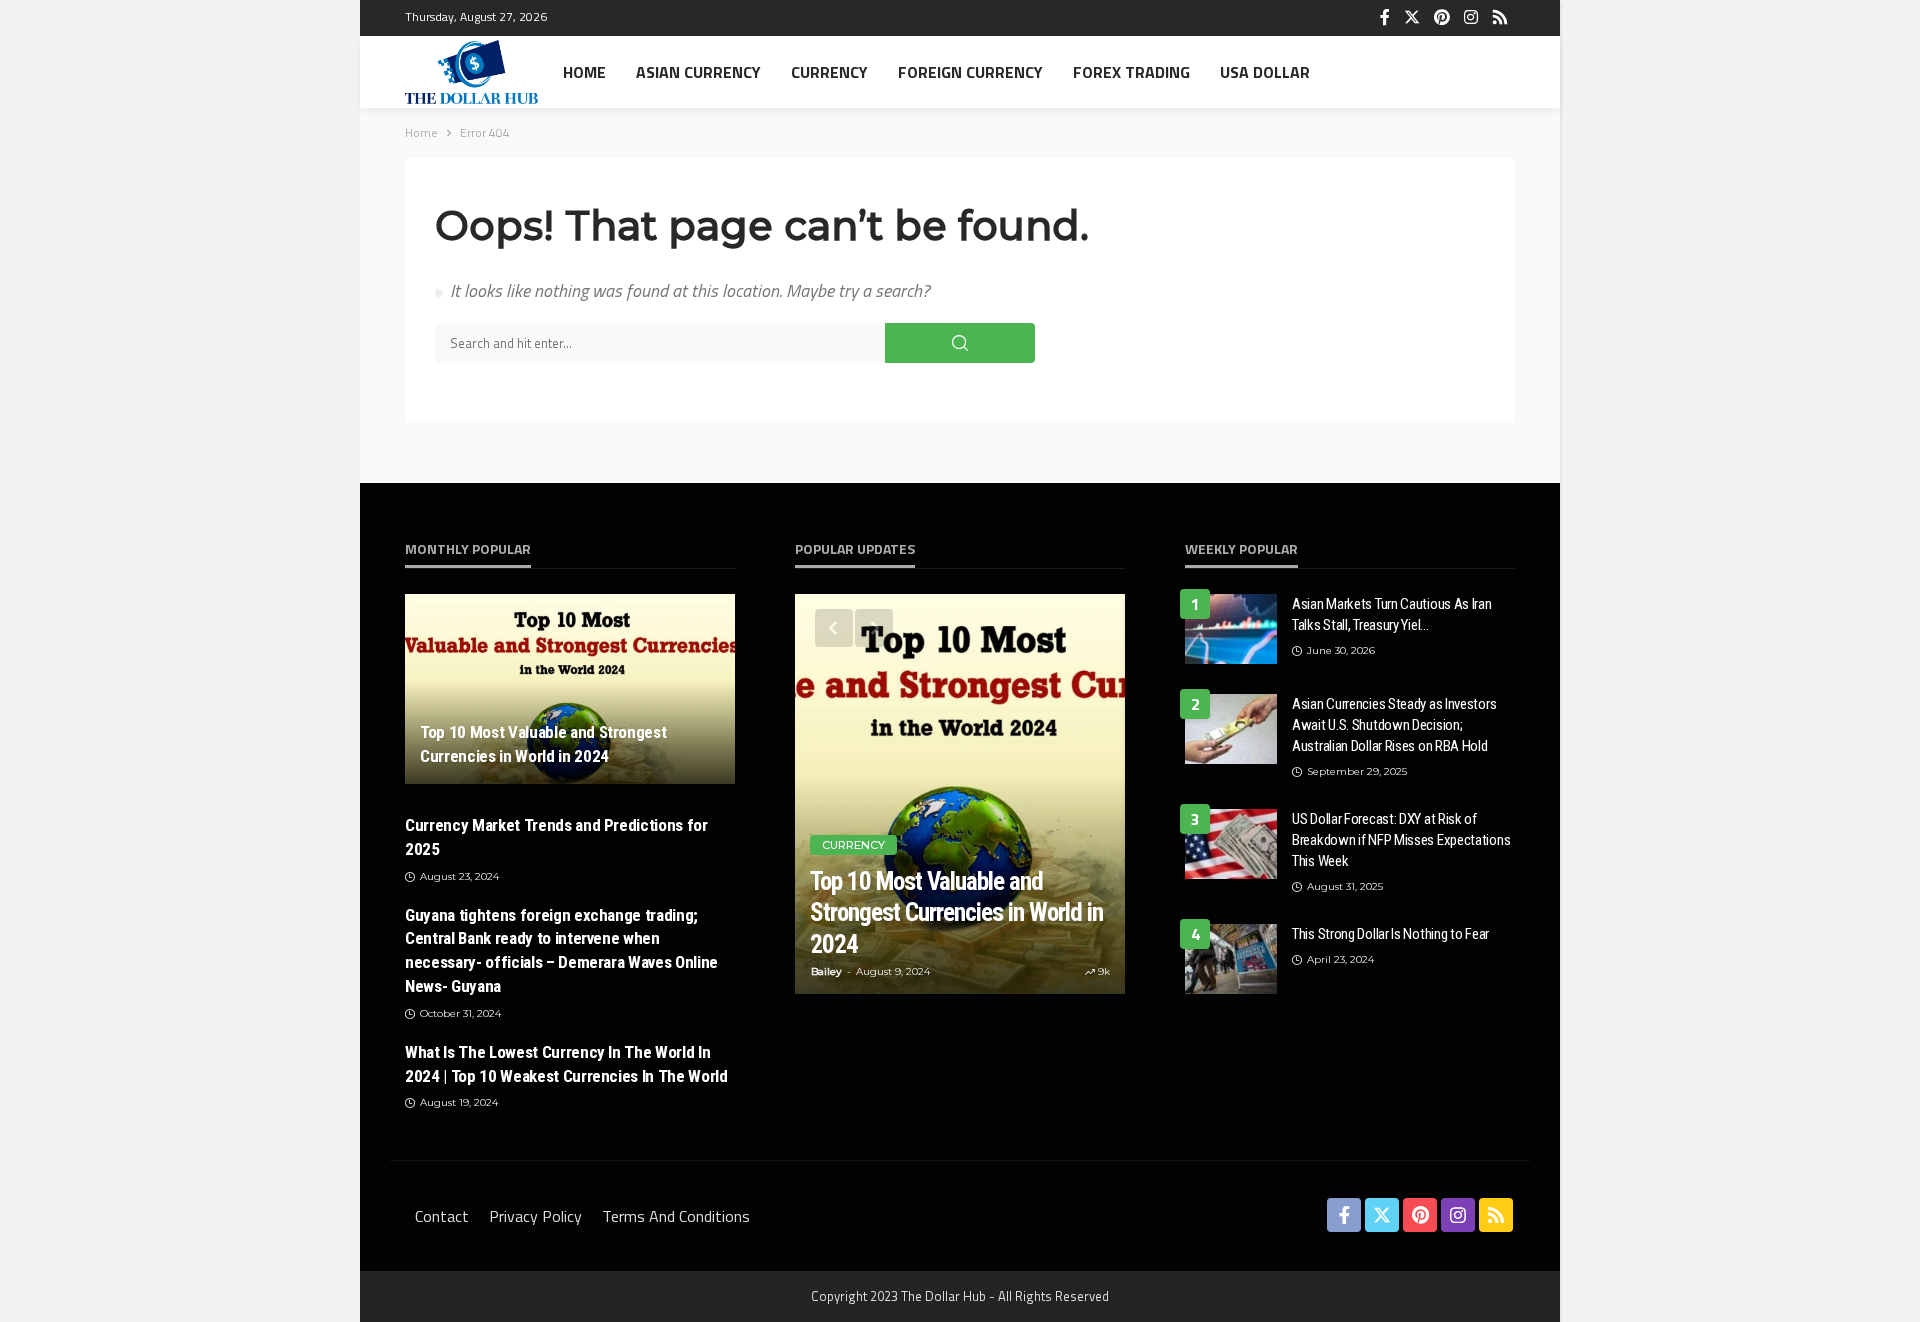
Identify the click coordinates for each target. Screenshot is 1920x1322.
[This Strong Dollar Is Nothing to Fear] (1231, 959)
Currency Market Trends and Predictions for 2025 (556, 837)
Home (584, 72)
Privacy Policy (535, 1216)
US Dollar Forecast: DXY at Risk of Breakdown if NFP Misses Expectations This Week (1401, 840)
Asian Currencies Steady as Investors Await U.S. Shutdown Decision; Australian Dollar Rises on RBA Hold (1394, 725)
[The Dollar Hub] (471, 72)
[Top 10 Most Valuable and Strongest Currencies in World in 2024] (570, 689)
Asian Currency (698, 72)
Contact (442, 1216)
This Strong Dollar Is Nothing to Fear (1390, 934)
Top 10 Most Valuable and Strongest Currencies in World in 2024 (543, 744)
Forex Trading (1131, 72)
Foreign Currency (970, 72)
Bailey (826, 971)
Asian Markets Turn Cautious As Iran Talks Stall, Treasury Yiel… (1392, 614)
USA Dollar (1265, 72)
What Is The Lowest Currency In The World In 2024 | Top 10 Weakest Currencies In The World (566, 1064)
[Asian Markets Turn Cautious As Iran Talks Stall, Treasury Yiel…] (1231, 629)
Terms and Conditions (676, 1216)
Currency (829, 72)
